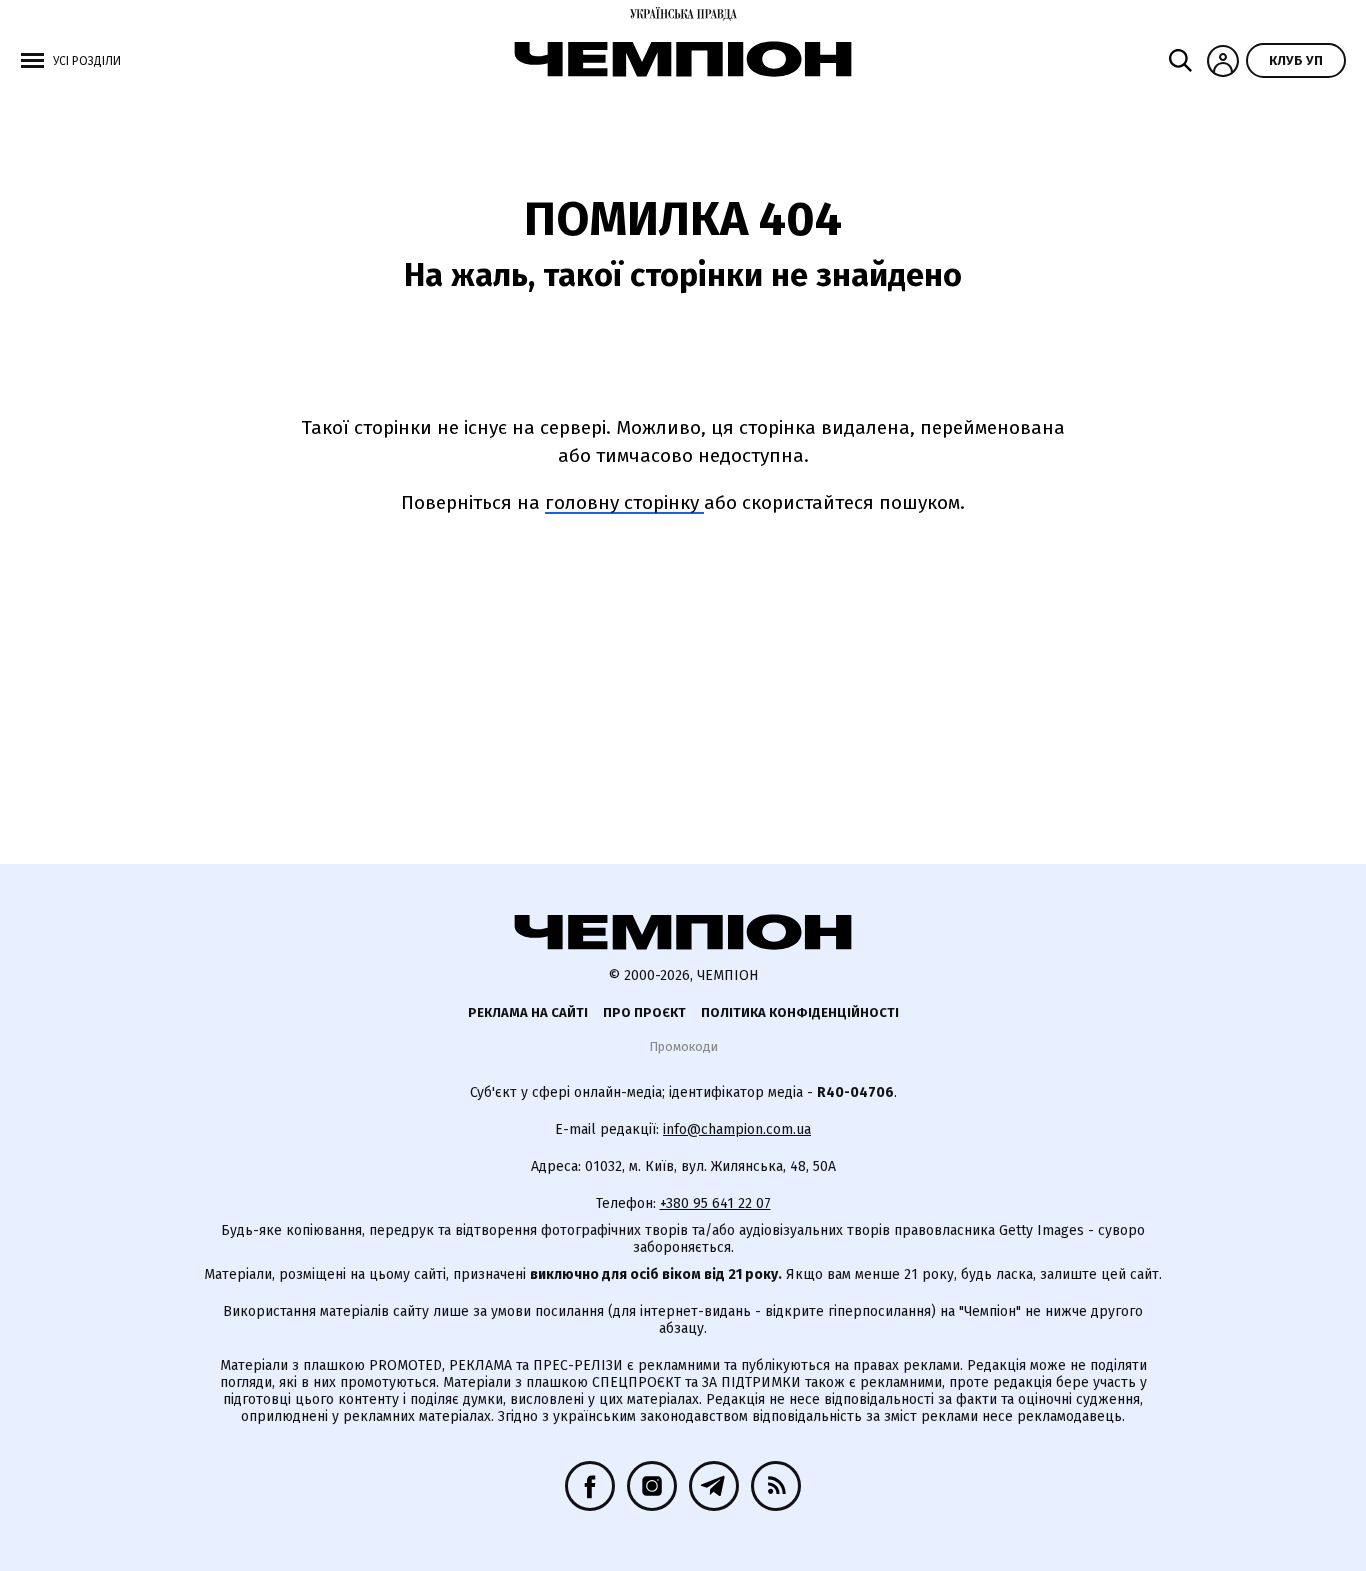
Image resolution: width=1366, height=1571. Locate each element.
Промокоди (683, 1046)
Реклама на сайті (528, 1012)
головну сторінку (624, 502)
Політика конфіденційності (800, 1012)
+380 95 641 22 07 (715, 1203)
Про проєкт (644, 1012)
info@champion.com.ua (737, 1129)
